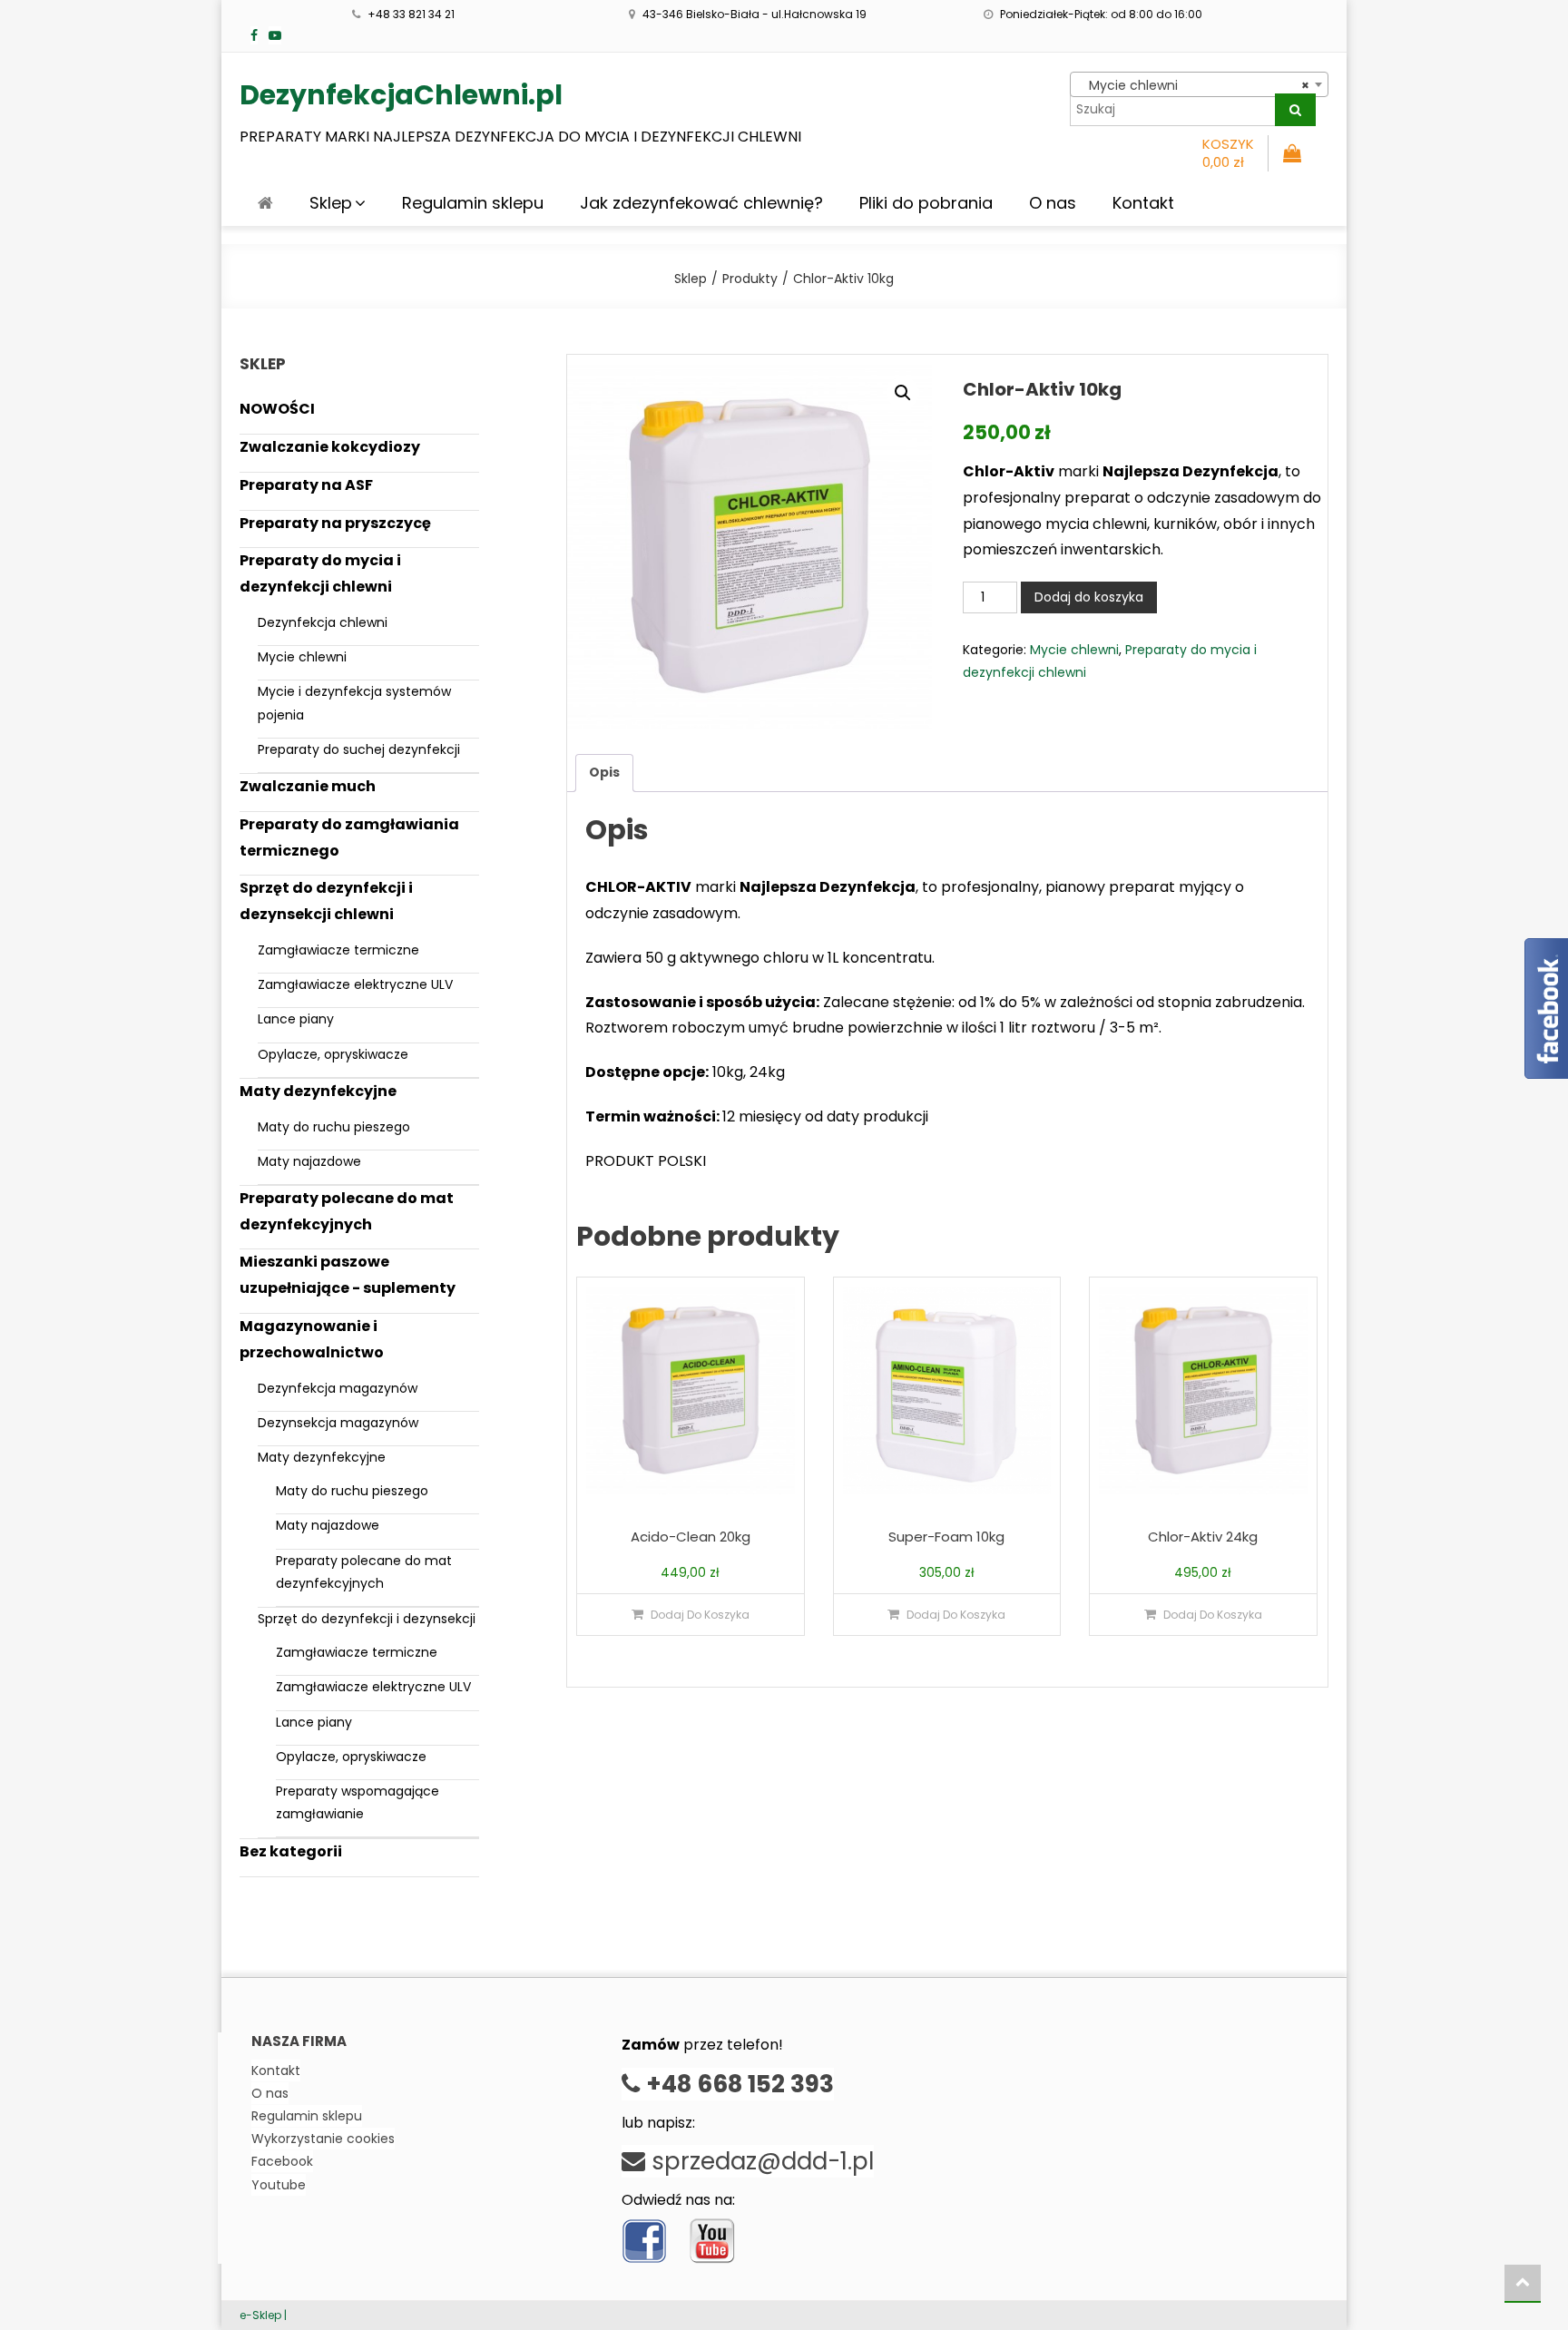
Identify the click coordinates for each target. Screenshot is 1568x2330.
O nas (1053, 203)
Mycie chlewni (1074, 650)
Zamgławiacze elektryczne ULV (355, 984)
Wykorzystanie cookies (323, 2139)
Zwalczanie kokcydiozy (330, 447)
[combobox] (1199, 84)
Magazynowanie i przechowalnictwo (312, 1339)
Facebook (282, 2161)
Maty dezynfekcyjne (318, 1091)
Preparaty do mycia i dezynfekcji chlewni (320, 573)
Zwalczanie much (308, 786)
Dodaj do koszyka (1089, 597)
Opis (604, 772)
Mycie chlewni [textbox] (1194, 85)
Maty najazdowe (309, 1161)
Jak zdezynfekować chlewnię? (701, 203)
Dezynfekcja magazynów (338, 1388)
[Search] (1295, 110)
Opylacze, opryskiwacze (333, 1054)
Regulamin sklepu (473, 203)
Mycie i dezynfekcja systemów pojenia (354, 703)
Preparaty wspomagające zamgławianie (358, 1802)
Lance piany (296, 1019)
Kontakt (1143, 203)
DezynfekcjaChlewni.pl (401, 95)
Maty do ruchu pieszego (334, 1127)
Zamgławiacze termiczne (338, 950)
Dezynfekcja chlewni (323, 622)
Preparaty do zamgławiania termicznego (349, 837)
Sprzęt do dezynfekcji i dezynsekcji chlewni (326, 901)
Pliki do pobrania (926, 203)
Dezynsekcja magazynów (338, 1423)
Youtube (279, 2185)
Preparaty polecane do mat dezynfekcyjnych (347, 1211)
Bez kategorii (291, 1851)
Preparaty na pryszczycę (335, 523)
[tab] (604, 773)
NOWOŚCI (277, 409)
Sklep (331, 203)
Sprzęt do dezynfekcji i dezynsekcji (367, 1619)
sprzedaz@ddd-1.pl (759, 2161)
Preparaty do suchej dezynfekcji (359, 749)
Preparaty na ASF (306, 485)
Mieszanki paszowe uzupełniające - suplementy (348, 1275)
